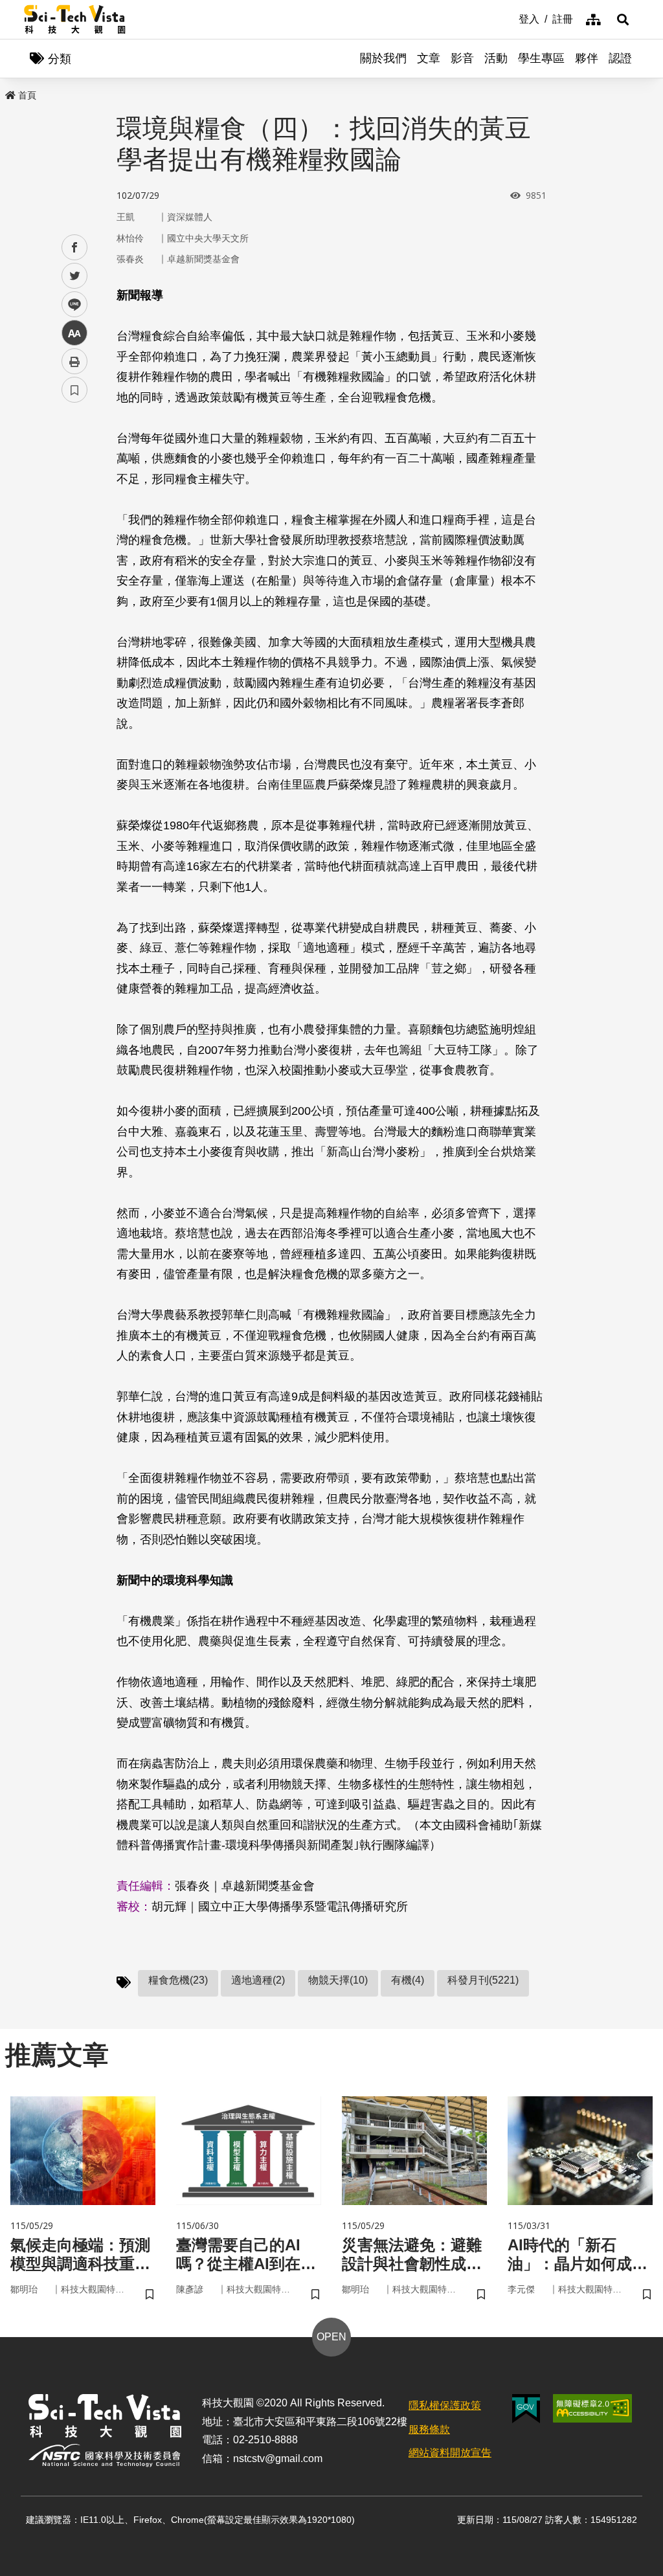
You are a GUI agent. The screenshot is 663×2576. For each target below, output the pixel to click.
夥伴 (587, 58)
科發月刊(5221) (483, 1980)
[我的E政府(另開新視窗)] (526, 2409)
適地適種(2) (258, 1980)
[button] (623, 19)
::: (510, 18)
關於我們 (383, 58)
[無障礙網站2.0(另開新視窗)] (592, 2408)
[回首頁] (75, 19)
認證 (620, 58)
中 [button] (74, 333)
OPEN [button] (331, 2337)
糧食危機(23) (178, 1980)
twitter (75, 276)
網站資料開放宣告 (450, 2453)
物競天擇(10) (338, 1980)
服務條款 (429, 2429)
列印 (74, 361)
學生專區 (541, 58)
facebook (75, 248)
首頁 (27, 95)
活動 (496, 58)
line (71, 305)
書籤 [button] (74, 390)
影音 (462, 58)
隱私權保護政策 (445, 2405)
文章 (429, 58)
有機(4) (408, 1980)
